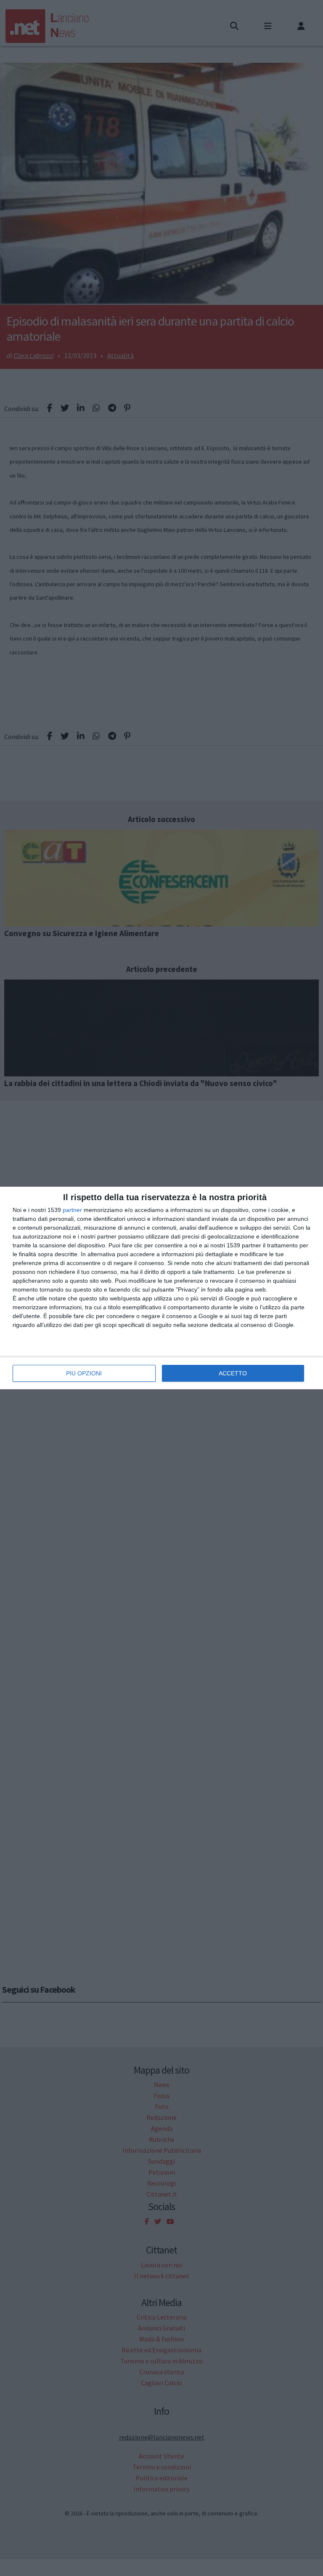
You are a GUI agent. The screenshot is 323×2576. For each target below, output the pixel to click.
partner (72, 1210)
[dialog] (161, 1288)
